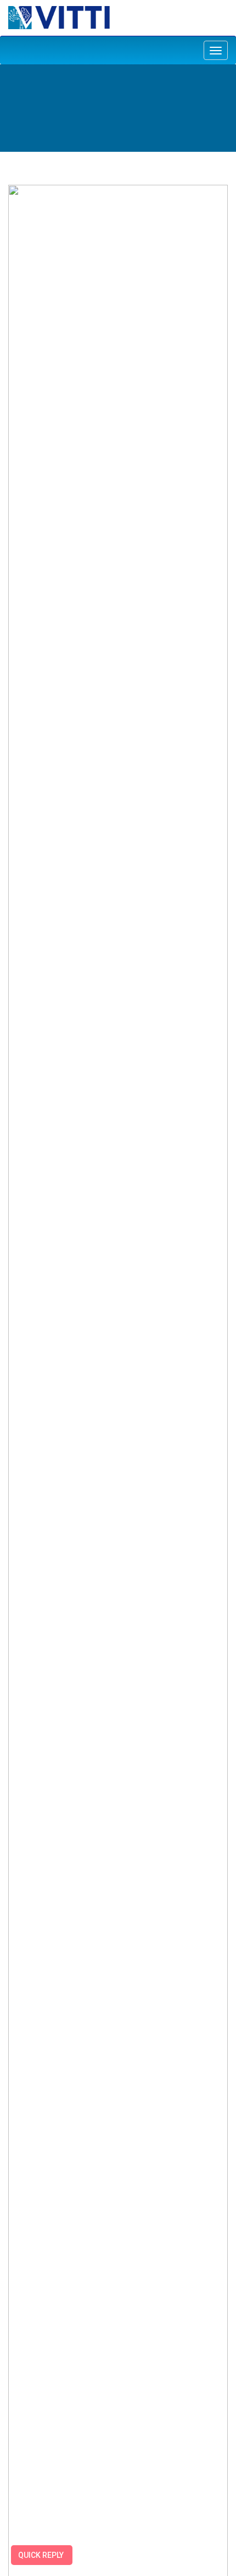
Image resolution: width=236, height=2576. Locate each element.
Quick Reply (41, 2555)
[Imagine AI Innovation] (59, 17)
